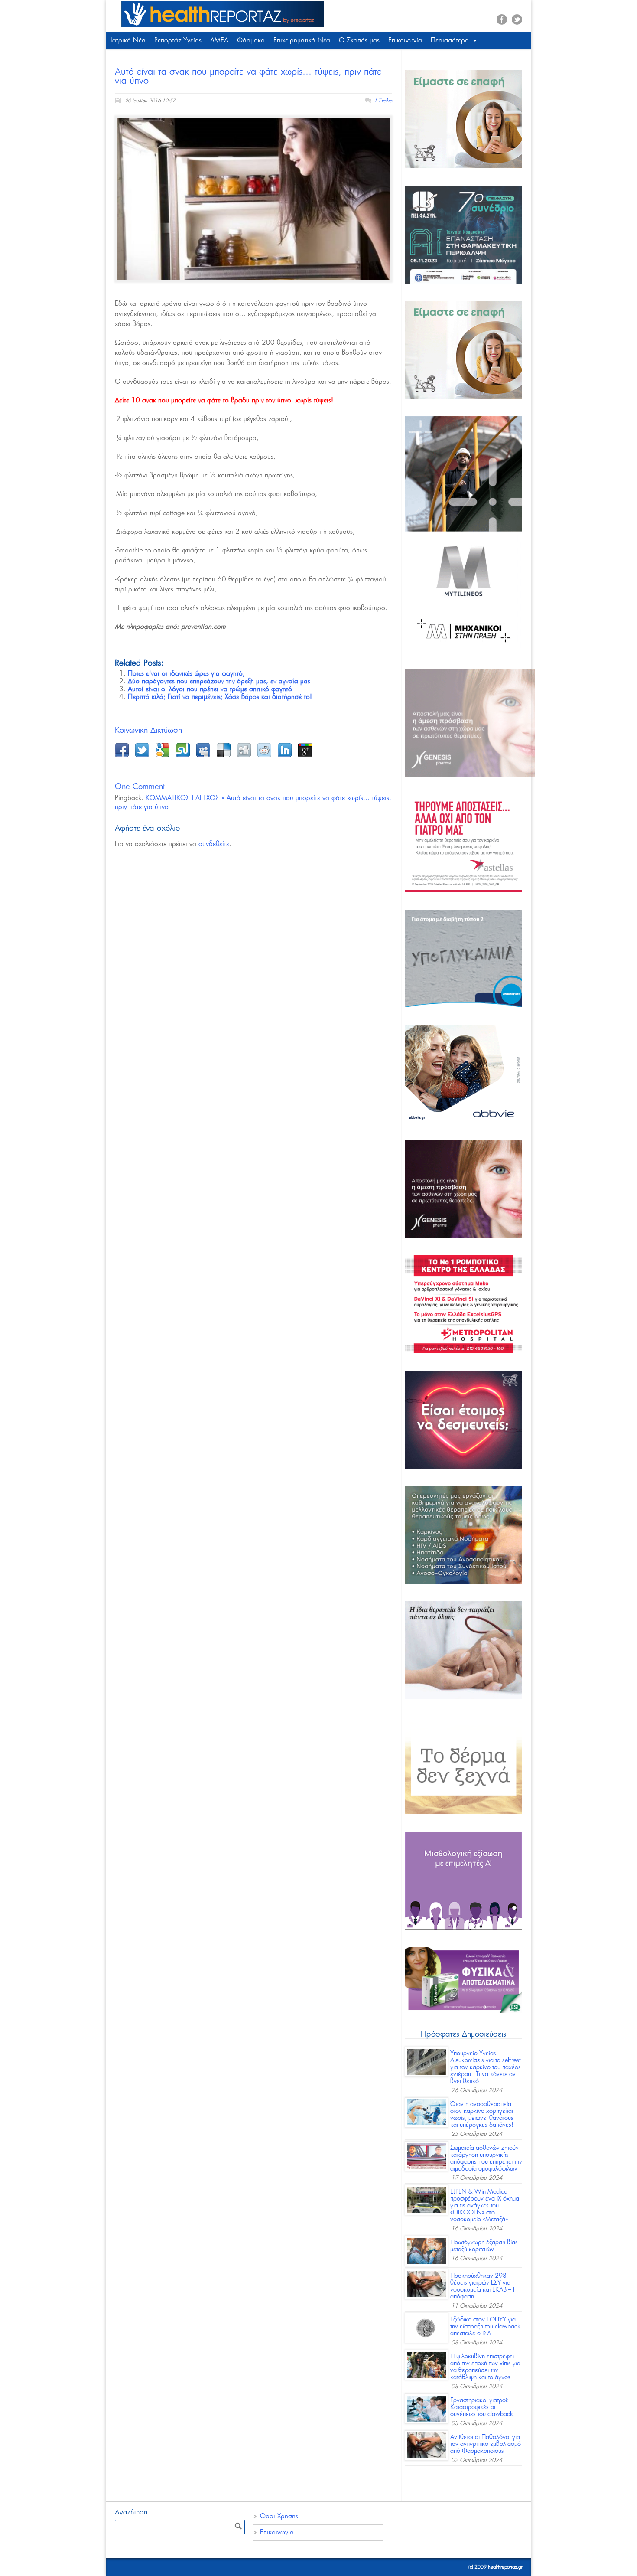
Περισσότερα (450, 41)
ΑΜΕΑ (219, 41)
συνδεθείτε (214, 844)
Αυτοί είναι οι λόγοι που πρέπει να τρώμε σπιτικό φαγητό (210, 689)
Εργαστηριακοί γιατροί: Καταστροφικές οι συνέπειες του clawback (482, 2407)
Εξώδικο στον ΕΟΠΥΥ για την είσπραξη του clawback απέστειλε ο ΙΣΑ (485, 2327)
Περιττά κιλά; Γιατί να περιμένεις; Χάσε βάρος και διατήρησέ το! (220, 697)
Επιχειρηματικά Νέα (302, 41)
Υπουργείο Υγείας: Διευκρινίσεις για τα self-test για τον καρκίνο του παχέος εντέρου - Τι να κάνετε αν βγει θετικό (486, 2067)
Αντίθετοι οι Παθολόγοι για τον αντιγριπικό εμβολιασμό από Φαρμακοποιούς (486, 2444)
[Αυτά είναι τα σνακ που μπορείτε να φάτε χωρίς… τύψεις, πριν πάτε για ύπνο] (253, 199)
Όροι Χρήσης (279, 2516)
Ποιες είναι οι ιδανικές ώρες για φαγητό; (186, 674)
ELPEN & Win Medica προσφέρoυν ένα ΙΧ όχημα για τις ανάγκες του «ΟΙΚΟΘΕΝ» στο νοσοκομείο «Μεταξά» (485, 2206)
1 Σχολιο (383, 101)
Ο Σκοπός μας (359, 41)
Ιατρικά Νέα (128, 41)
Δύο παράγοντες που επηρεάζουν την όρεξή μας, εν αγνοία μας (219, 681)
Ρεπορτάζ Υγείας (178, 41)
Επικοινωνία (405, 41)
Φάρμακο (251, 41)
